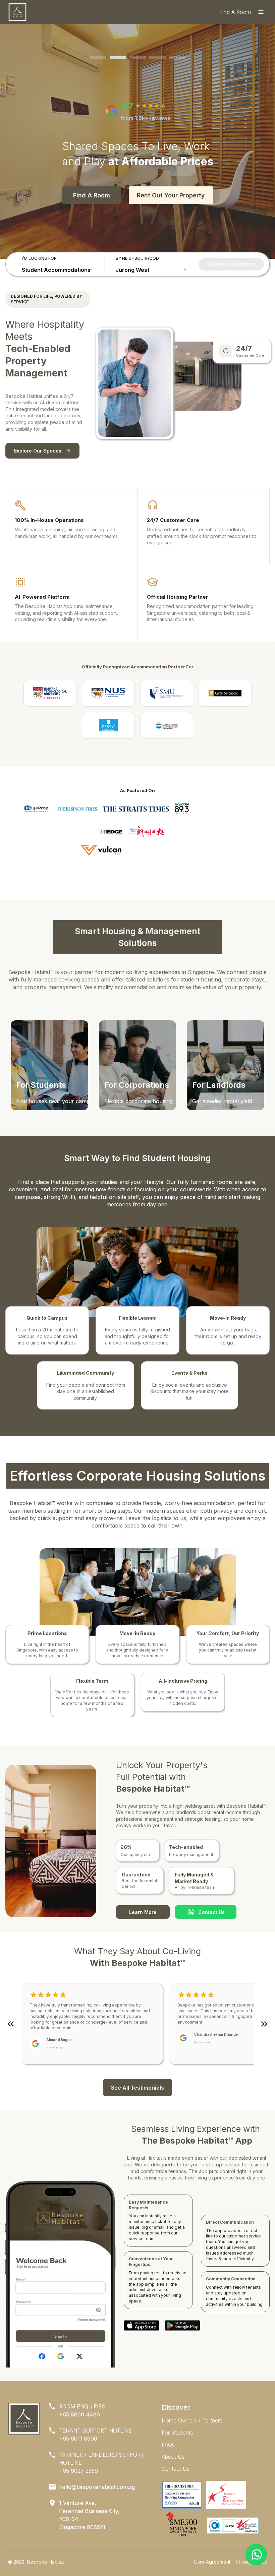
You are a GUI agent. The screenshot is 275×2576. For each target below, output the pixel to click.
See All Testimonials (137, 2088)
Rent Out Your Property (171, 195)
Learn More (143, 1912)
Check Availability (231, 264)
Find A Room (92, 195)
